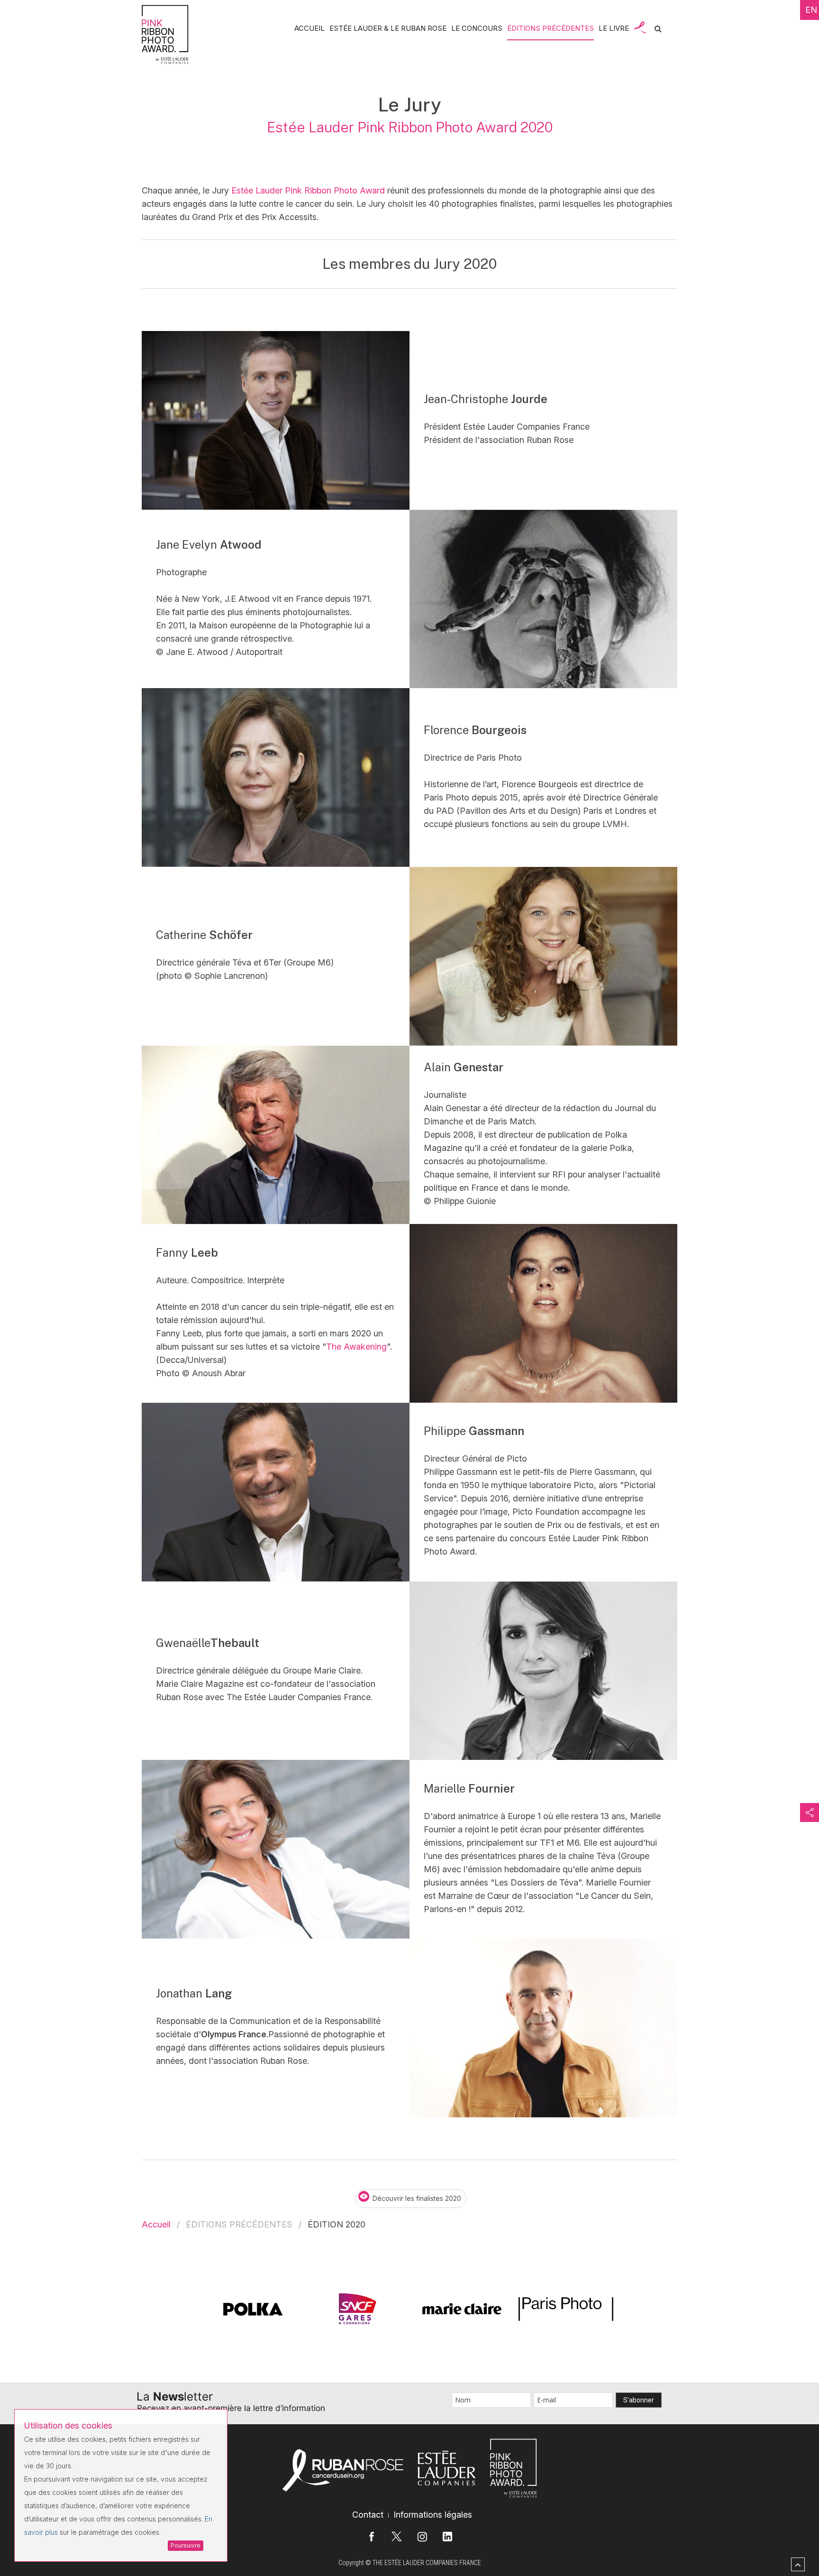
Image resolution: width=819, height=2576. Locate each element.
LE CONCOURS (477, 28)
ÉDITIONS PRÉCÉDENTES (551, 28)
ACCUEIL (309, 28)
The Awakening (356, 1347)
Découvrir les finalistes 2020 (417, 2198)
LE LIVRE (614, 28)
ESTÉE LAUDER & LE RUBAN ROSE (388, 28)
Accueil (156, 2225)
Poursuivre (186, 2545)
